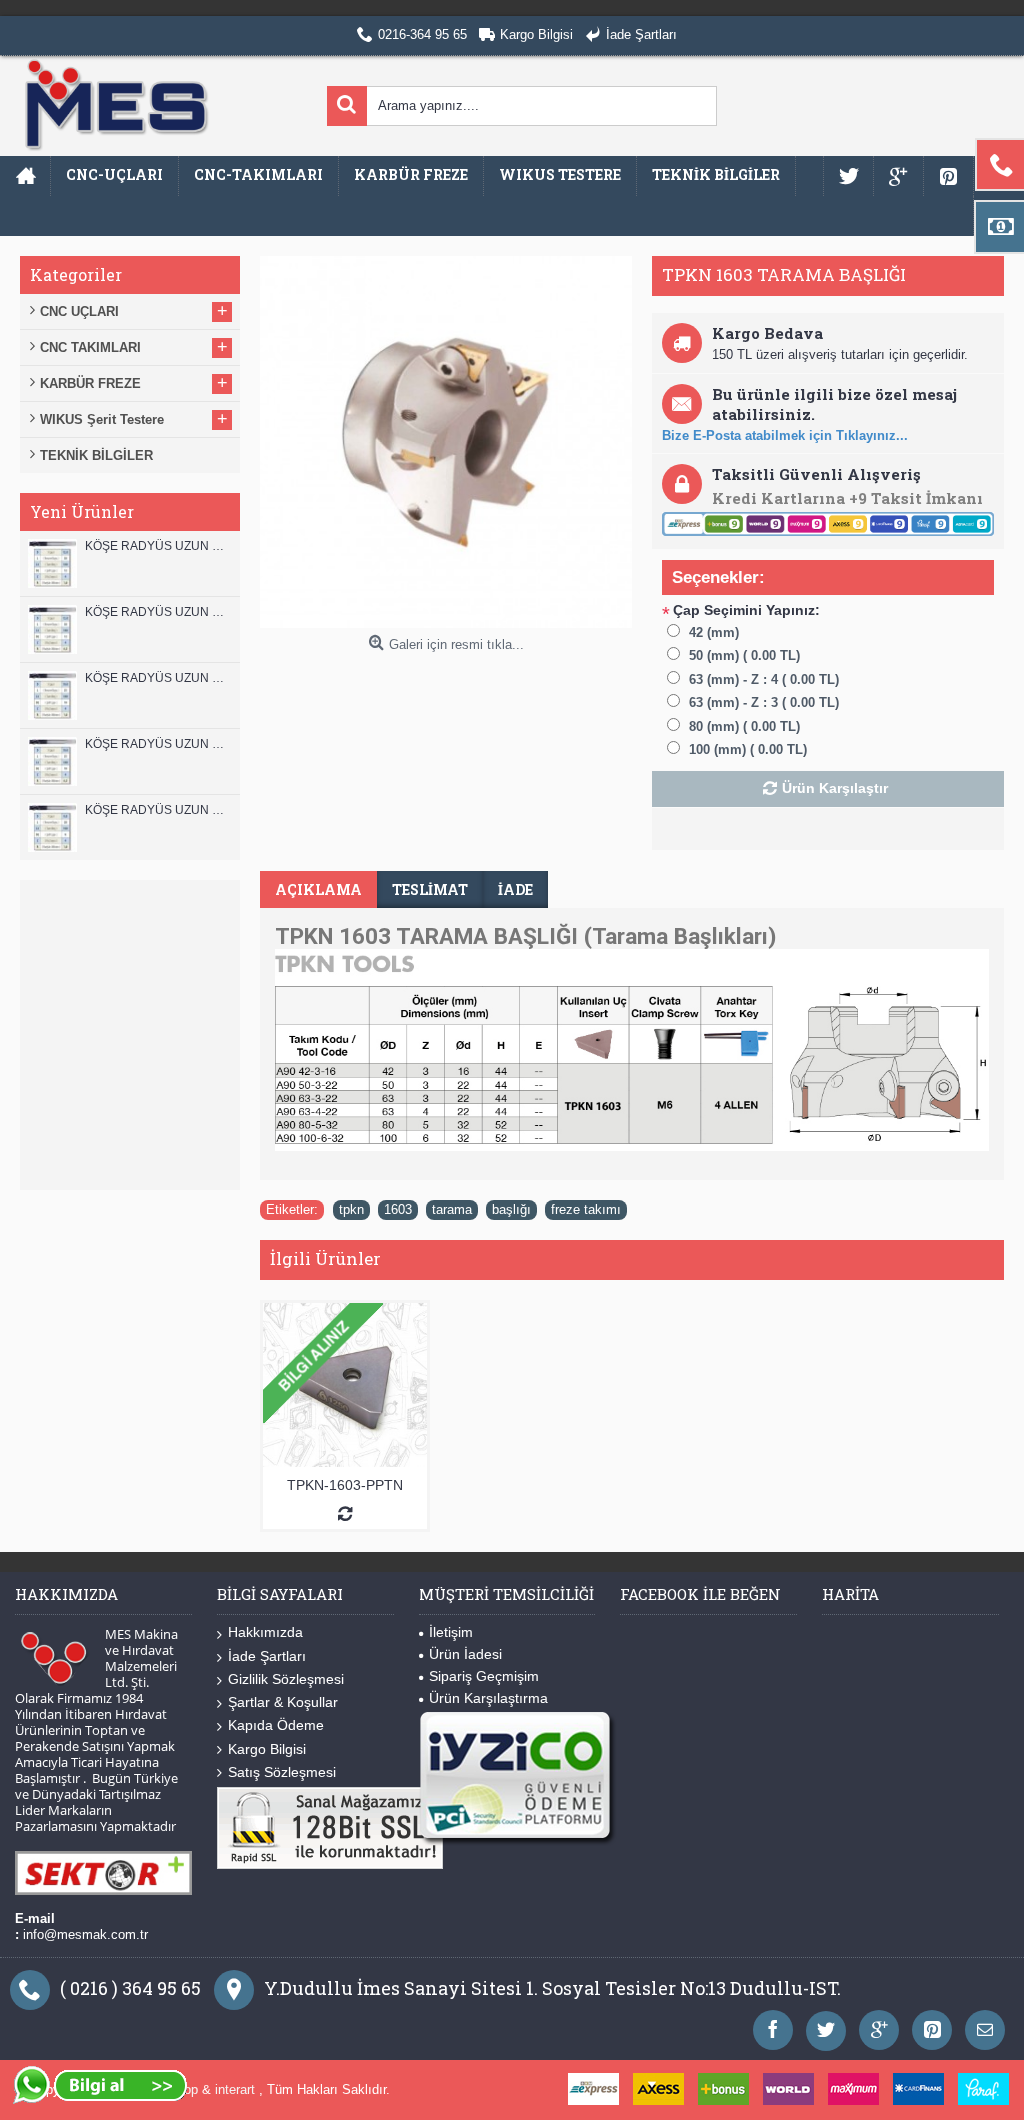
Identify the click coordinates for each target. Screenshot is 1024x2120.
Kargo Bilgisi (267, 1749)
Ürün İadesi (465, 1654)
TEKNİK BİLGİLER (96, 455)
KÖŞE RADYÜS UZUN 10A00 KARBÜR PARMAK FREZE (157, 744)
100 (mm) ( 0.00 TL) (748, 749)
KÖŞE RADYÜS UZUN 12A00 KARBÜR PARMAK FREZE (157, 612)
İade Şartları (267, 1656)
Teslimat (430, 889)
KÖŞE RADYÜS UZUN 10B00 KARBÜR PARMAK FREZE (157, 678)
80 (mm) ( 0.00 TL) (744, 726)
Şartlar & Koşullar (283, 1702)
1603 (398, 1209)
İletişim (451, 1632)
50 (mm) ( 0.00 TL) (744, 655)
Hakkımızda (265, 1632)
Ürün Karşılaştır (835, 788)
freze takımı (586, 1209)
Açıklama (318, 889)
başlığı (511, 1209)
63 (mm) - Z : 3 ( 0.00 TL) (764, 702)
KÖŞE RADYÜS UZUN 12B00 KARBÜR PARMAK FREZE (157, 546)
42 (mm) (714, 632)
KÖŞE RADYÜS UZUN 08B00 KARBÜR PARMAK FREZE (157, 810)
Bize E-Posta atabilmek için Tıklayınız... (785, 435)
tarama (452, 1209)
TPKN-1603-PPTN (345, 1485)
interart (237, 2089)
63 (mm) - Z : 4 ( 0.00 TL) (764, 679)
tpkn (351, 1209)
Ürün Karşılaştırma (488, 1698)
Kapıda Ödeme (276, 1725)
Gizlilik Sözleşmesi (286, 1679)
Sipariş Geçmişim (484, 1676)
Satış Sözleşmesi (282, 1772)
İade (515, 889)
